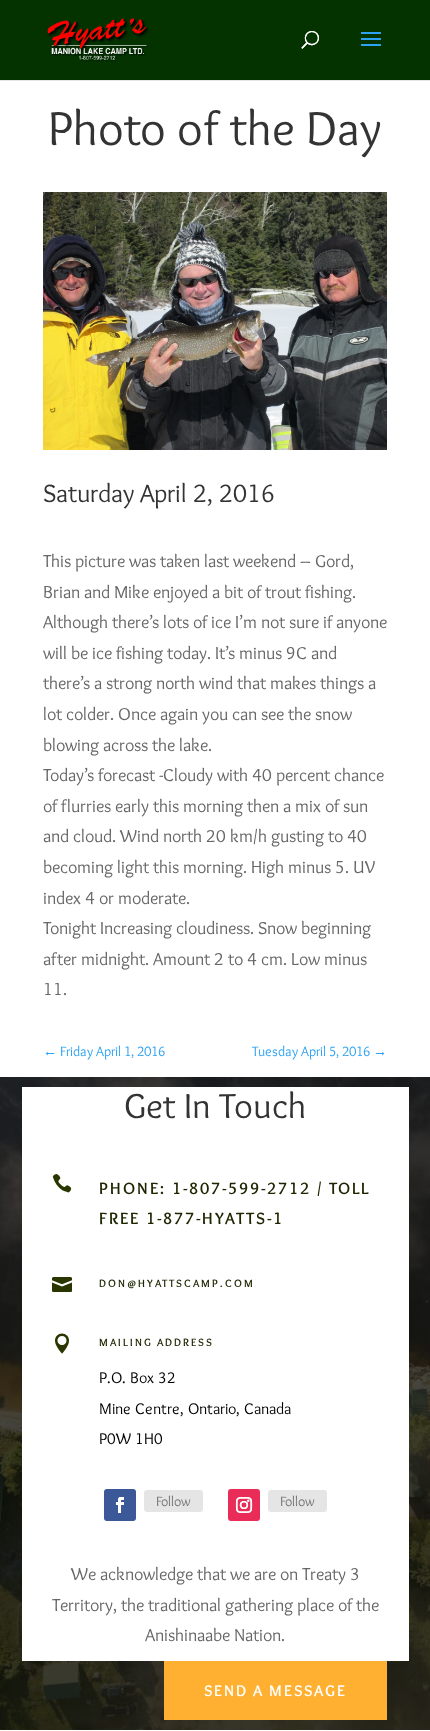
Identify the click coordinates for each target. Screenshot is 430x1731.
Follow (173, 1501)
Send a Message (275, 1690)
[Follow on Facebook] (120, 1505)
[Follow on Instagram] (244, 1505)
